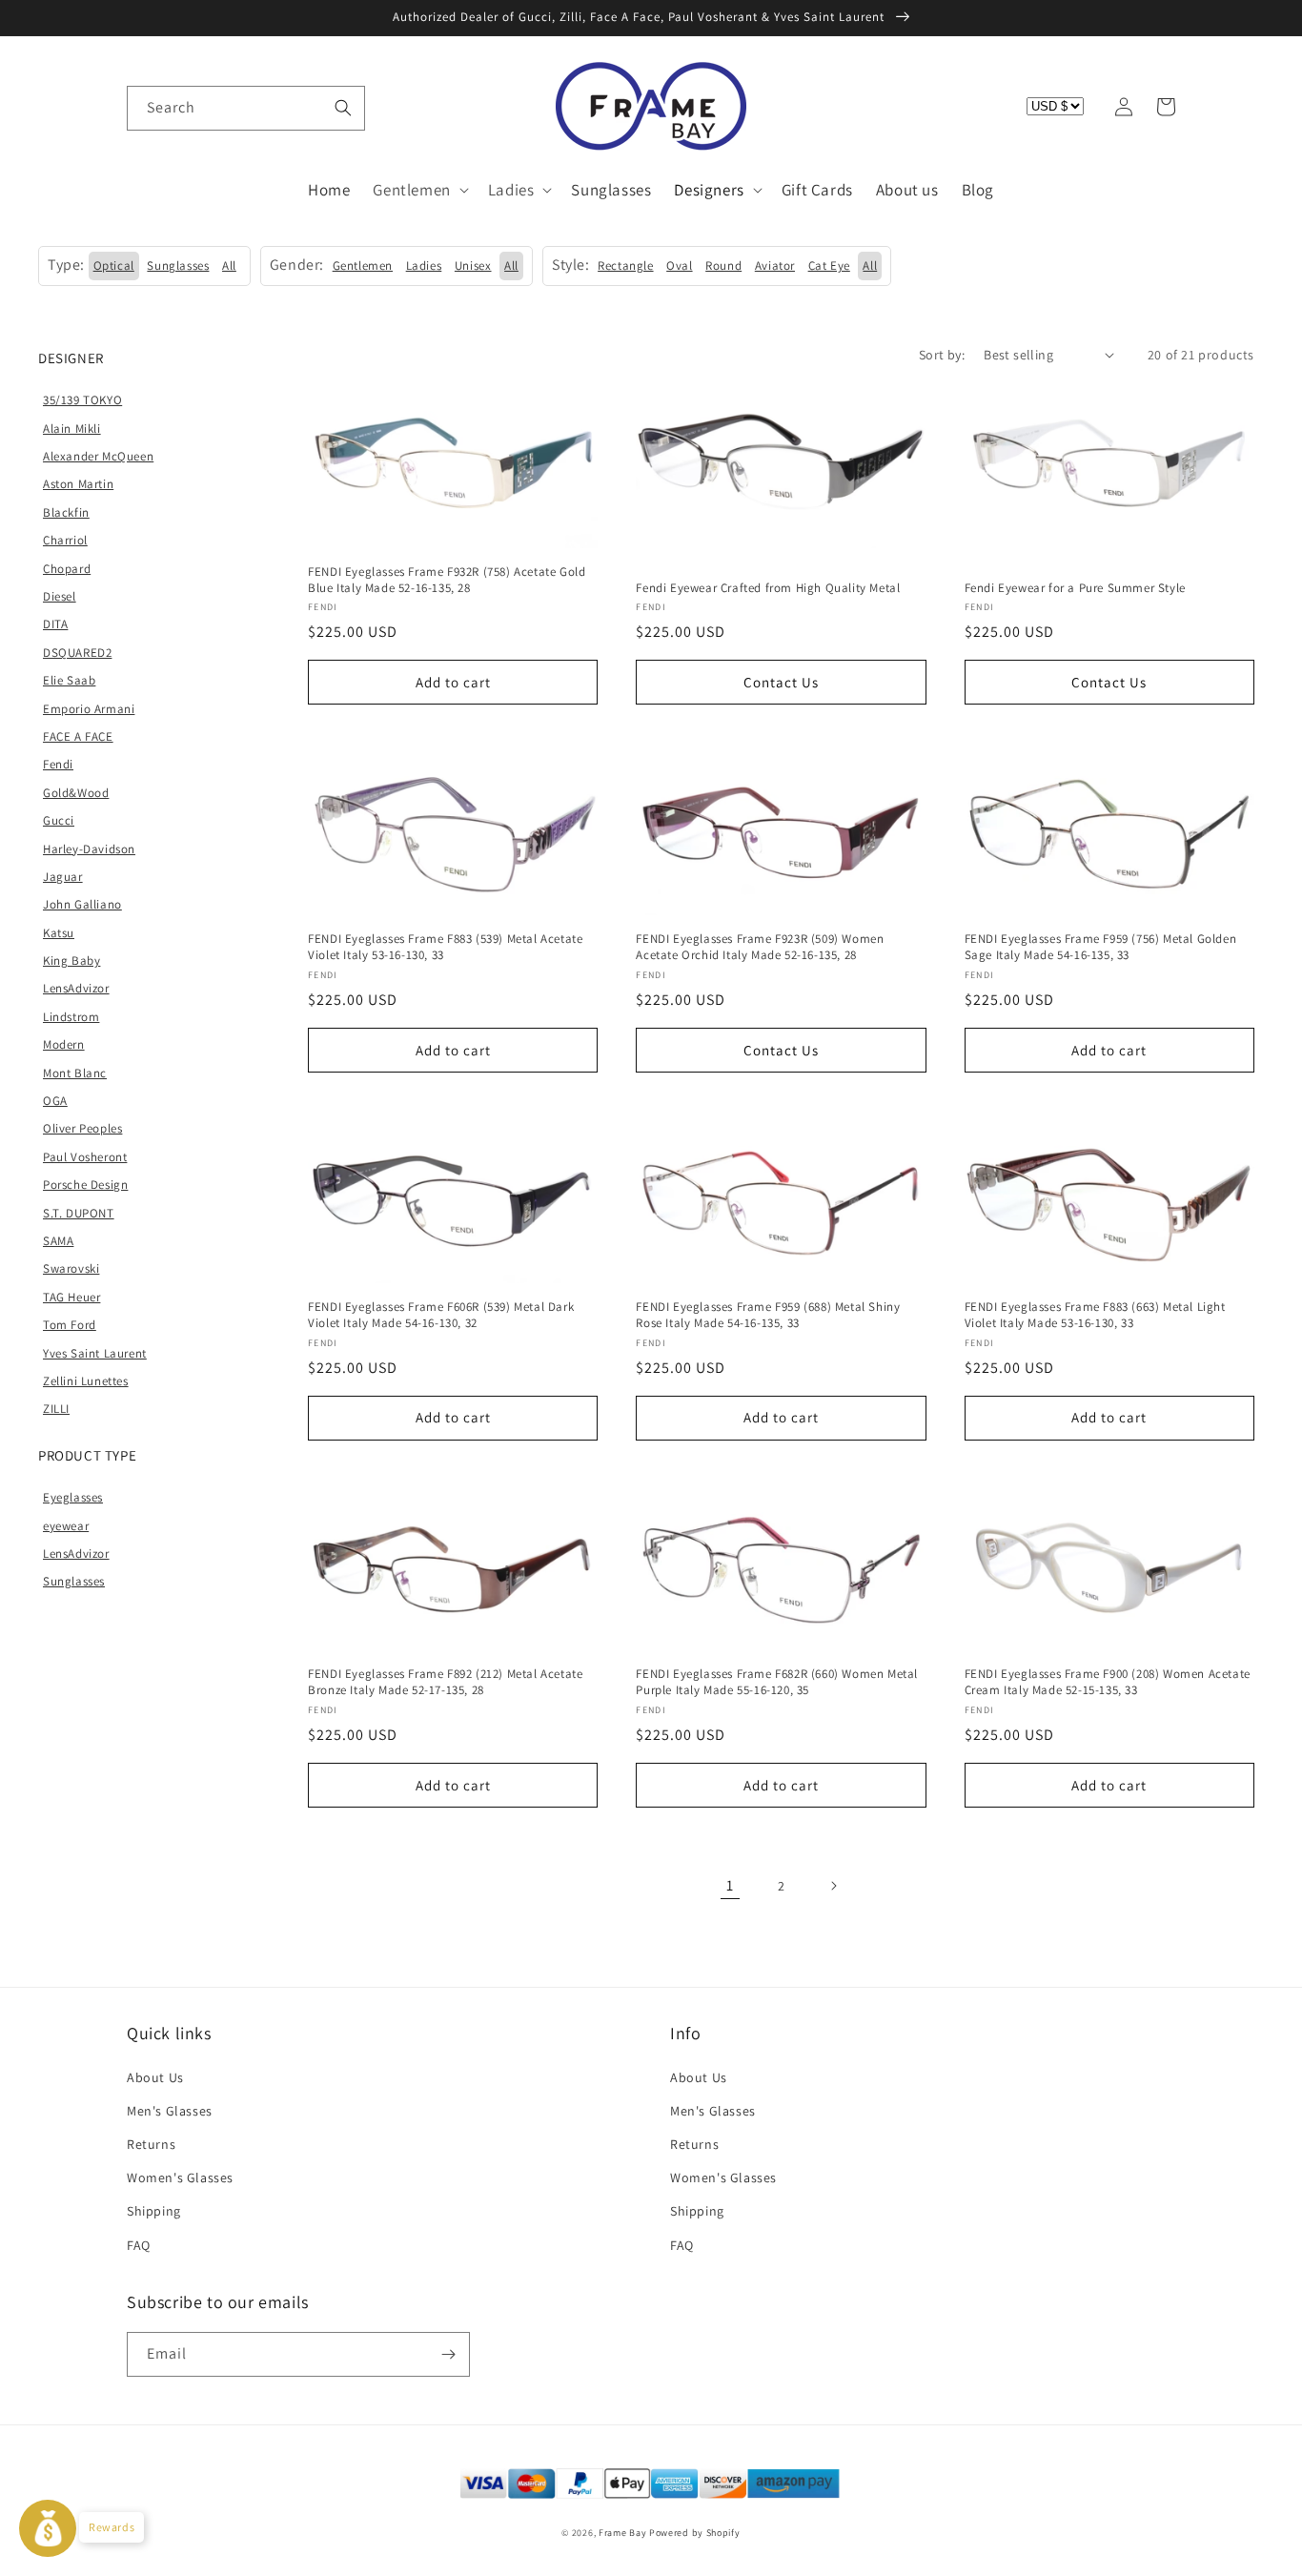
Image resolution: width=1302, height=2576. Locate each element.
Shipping (154, 2211)
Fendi (58, 764)
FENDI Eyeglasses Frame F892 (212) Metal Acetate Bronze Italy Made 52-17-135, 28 (445, 1682)
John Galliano (82, 904)
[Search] (343, 108)
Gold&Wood (76, 793)
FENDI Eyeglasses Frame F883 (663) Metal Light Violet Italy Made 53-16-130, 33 (1095, 1315)
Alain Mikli (72, 429)
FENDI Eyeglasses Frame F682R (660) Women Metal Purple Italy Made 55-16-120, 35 (777, 1682)
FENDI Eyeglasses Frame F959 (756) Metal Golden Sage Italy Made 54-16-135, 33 (1101, 947)
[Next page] (833, 1886)
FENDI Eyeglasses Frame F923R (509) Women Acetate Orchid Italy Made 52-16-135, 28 (760, 947)
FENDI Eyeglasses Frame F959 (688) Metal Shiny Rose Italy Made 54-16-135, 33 (768, 1315)
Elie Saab (69, 680)
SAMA (58, 1241)
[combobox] (246, 108)
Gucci (59, 820)
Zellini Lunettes (86, 1381)
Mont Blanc (75, 1073)
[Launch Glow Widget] (48, 2528)
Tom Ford (70, 1325)
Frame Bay (622, 2533)
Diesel (60, 596)
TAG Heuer (71, 1297)
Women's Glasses (180, 2177)
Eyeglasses (73, 1497)
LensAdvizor (76, 988)
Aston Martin (78, 484)
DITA (55, 624)
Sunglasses (74, 1581)
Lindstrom (71, 1017)
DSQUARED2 (77, 653)
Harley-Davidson (89, 849)
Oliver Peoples (82, 1128)
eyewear (66, 1526)
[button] (148, 107)
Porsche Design (85, 1185)
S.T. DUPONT (79, 1213)
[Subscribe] (448, 2354)
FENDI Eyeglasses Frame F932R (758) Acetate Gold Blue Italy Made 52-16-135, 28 (447, 580)
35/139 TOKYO (82, 400)
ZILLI (56, 1409)
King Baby (71, 961)
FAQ (139, 2245)
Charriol (65, 540)
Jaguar (63, 877)
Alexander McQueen (98, 456)
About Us (155, 2077)
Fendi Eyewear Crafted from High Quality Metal (768, 588)
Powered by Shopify (695, 2533)
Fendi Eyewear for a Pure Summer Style (1075, 588)
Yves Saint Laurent (95, 1353)
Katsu (59, 933)
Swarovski (71, 1268)
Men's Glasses (170, 2111)
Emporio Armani (89, 709)
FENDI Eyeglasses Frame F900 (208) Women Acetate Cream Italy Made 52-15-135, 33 (1108, 1682)
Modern (64, 1044)
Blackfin (66, 512)
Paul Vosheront (85, 1157)
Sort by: (942, 355)
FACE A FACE (78, 736)
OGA (55, 1101)
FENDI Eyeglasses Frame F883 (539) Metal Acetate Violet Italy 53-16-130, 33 (445, 947)
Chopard (67, 569)
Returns (151, 2144)
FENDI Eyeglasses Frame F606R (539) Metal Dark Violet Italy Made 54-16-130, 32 (441, 1315)
